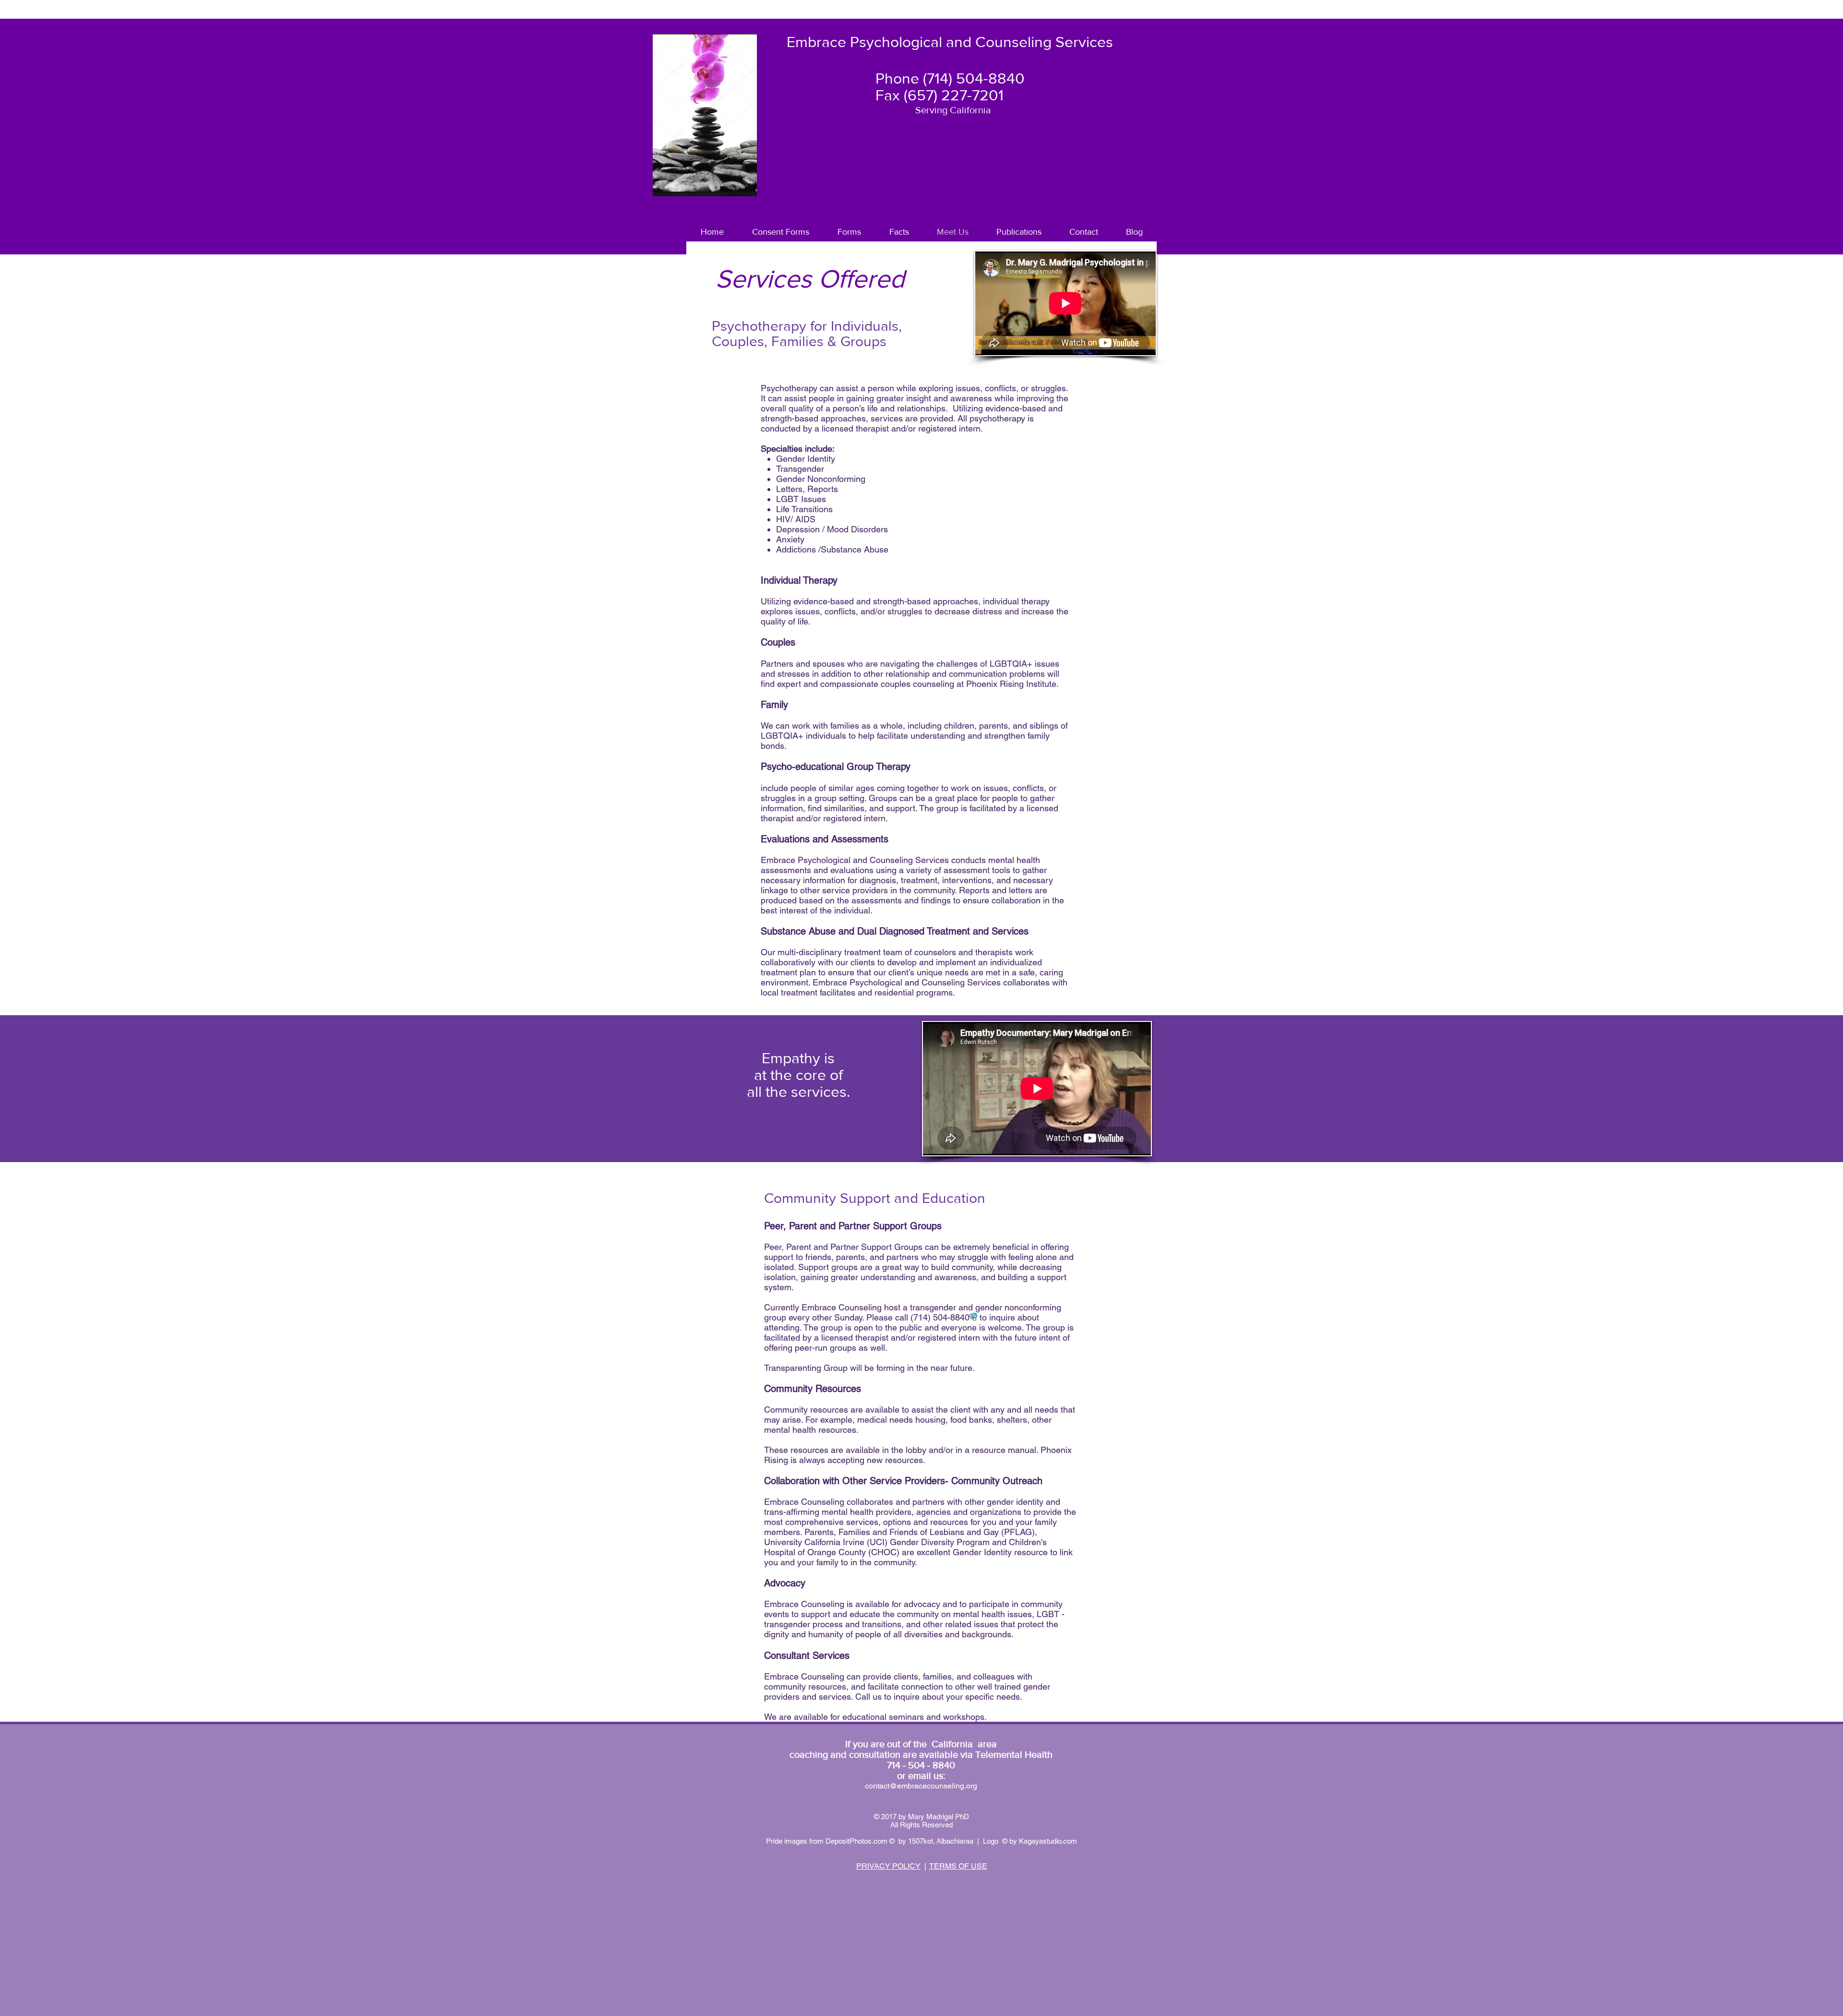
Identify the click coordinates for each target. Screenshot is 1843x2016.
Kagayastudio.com (1048, 1841)
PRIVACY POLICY (888, 1866)
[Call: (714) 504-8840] (973, 1317)
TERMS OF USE (958, 1866)
